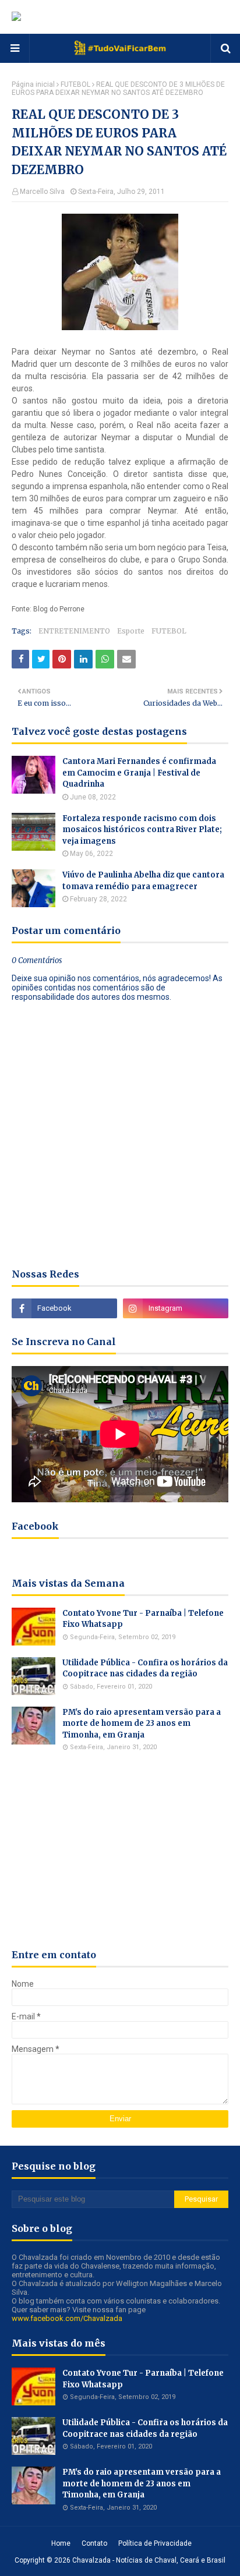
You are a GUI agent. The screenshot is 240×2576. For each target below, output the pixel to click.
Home (61, 2543)
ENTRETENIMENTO (74, 631)
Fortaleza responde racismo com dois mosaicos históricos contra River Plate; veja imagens (142, 830)
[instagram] (176, 1308)
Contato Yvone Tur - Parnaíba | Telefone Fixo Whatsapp (143, 1619)
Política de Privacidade (155, 2543)
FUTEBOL (75, 84)
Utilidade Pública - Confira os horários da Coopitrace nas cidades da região (145, 1669)
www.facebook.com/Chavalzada (67, 2318)
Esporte (131, 631)
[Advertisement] (120, 1850)
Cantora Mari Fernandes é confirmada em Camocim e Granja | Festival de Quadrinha (139, 773)
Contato (94, 2543)
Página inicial (33, 84)
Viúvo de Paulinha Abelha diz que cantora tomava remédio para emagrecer (143, 881)
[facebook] (64, 1308)
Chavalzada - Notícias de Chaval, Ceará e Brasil (149, 2560)
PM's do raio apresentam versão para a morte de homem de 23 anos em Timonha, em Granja (142, 1724)
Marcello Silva (42, 192)
